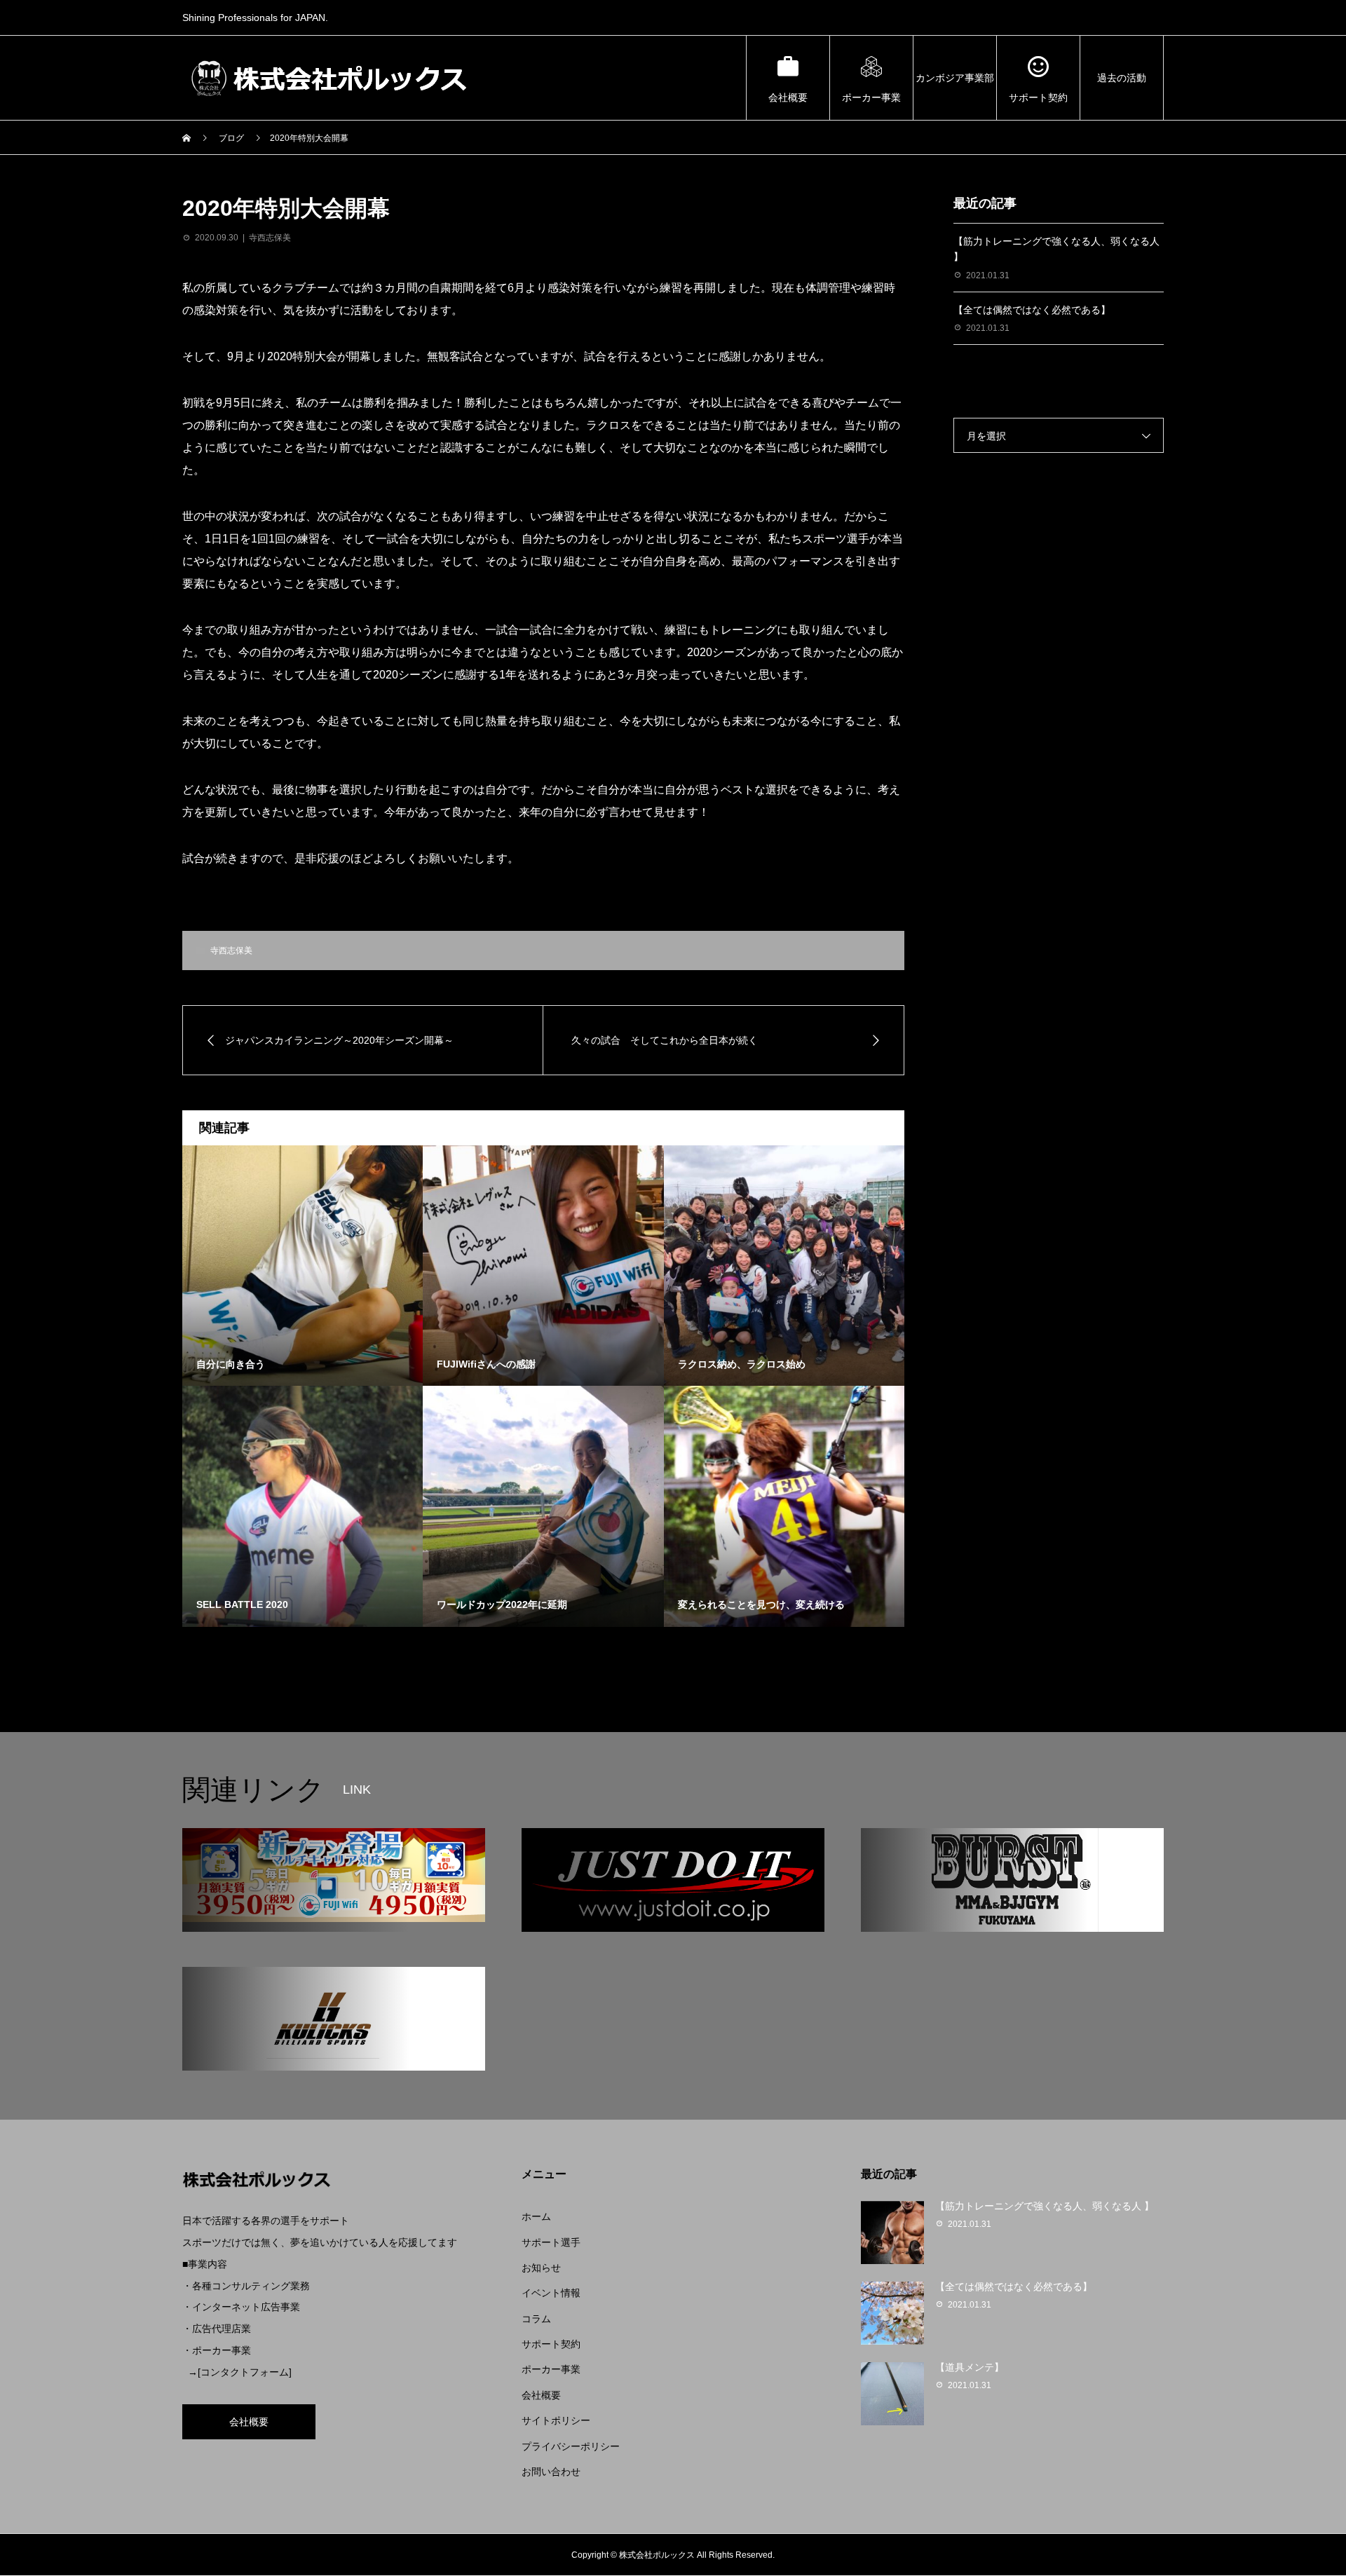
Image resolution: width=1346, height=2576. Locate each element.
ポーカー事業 (871, 97)
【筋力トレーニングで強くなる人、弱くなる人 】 (1045, 2206)
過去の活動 (1122, 78)
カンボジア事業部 (955, 78)
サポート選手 (551, 2242)
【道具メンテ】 (970, 2367)
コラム (536, 2319)
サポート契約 (1038, 97)
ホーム (536, 2216)
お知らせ (541, 2268)
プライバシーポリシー (571, 2446)
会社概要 (788, 97)
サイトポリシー (556, 2420)
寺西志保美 (270, 238)
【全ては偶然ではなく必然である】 (1032, 310)
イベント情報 (551, 2293)
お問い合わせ (551, 2472)
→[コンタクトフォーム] (240, 2372)
